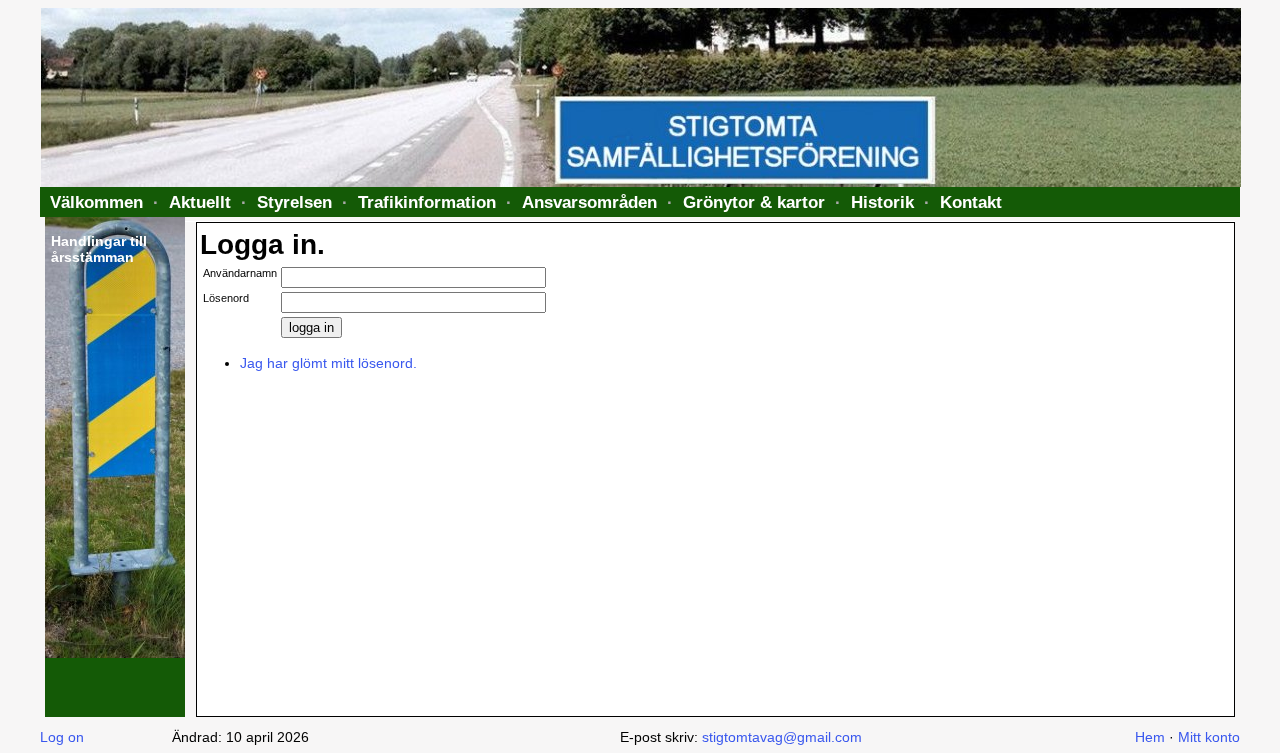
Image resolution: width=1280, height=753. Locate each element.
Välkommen (96, 202)
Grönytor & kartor (754, 202)
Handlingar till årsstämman (99, 249)
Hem (1150, 737)
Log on (62, 737)
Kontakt (971, 202)
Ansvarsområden (589, 202)
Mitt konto (1209, 737)
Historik (882, 202)
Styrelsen (294, 202)
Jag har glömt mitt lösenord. (328, 363)
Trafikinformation (427, 202)
